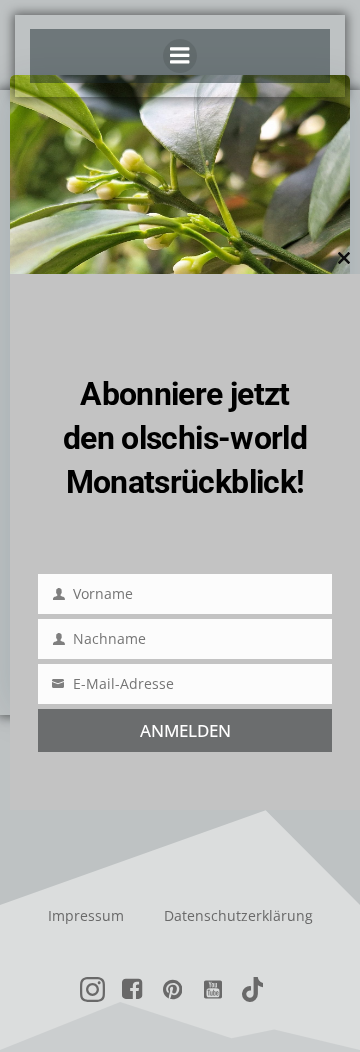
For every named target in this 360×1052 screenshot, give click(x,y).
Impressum (86, 915)
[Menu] (180, 56)
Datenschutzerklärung (238, 915)
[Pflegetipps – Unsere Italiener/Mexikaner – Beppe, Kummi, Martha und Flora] (180, 223)
